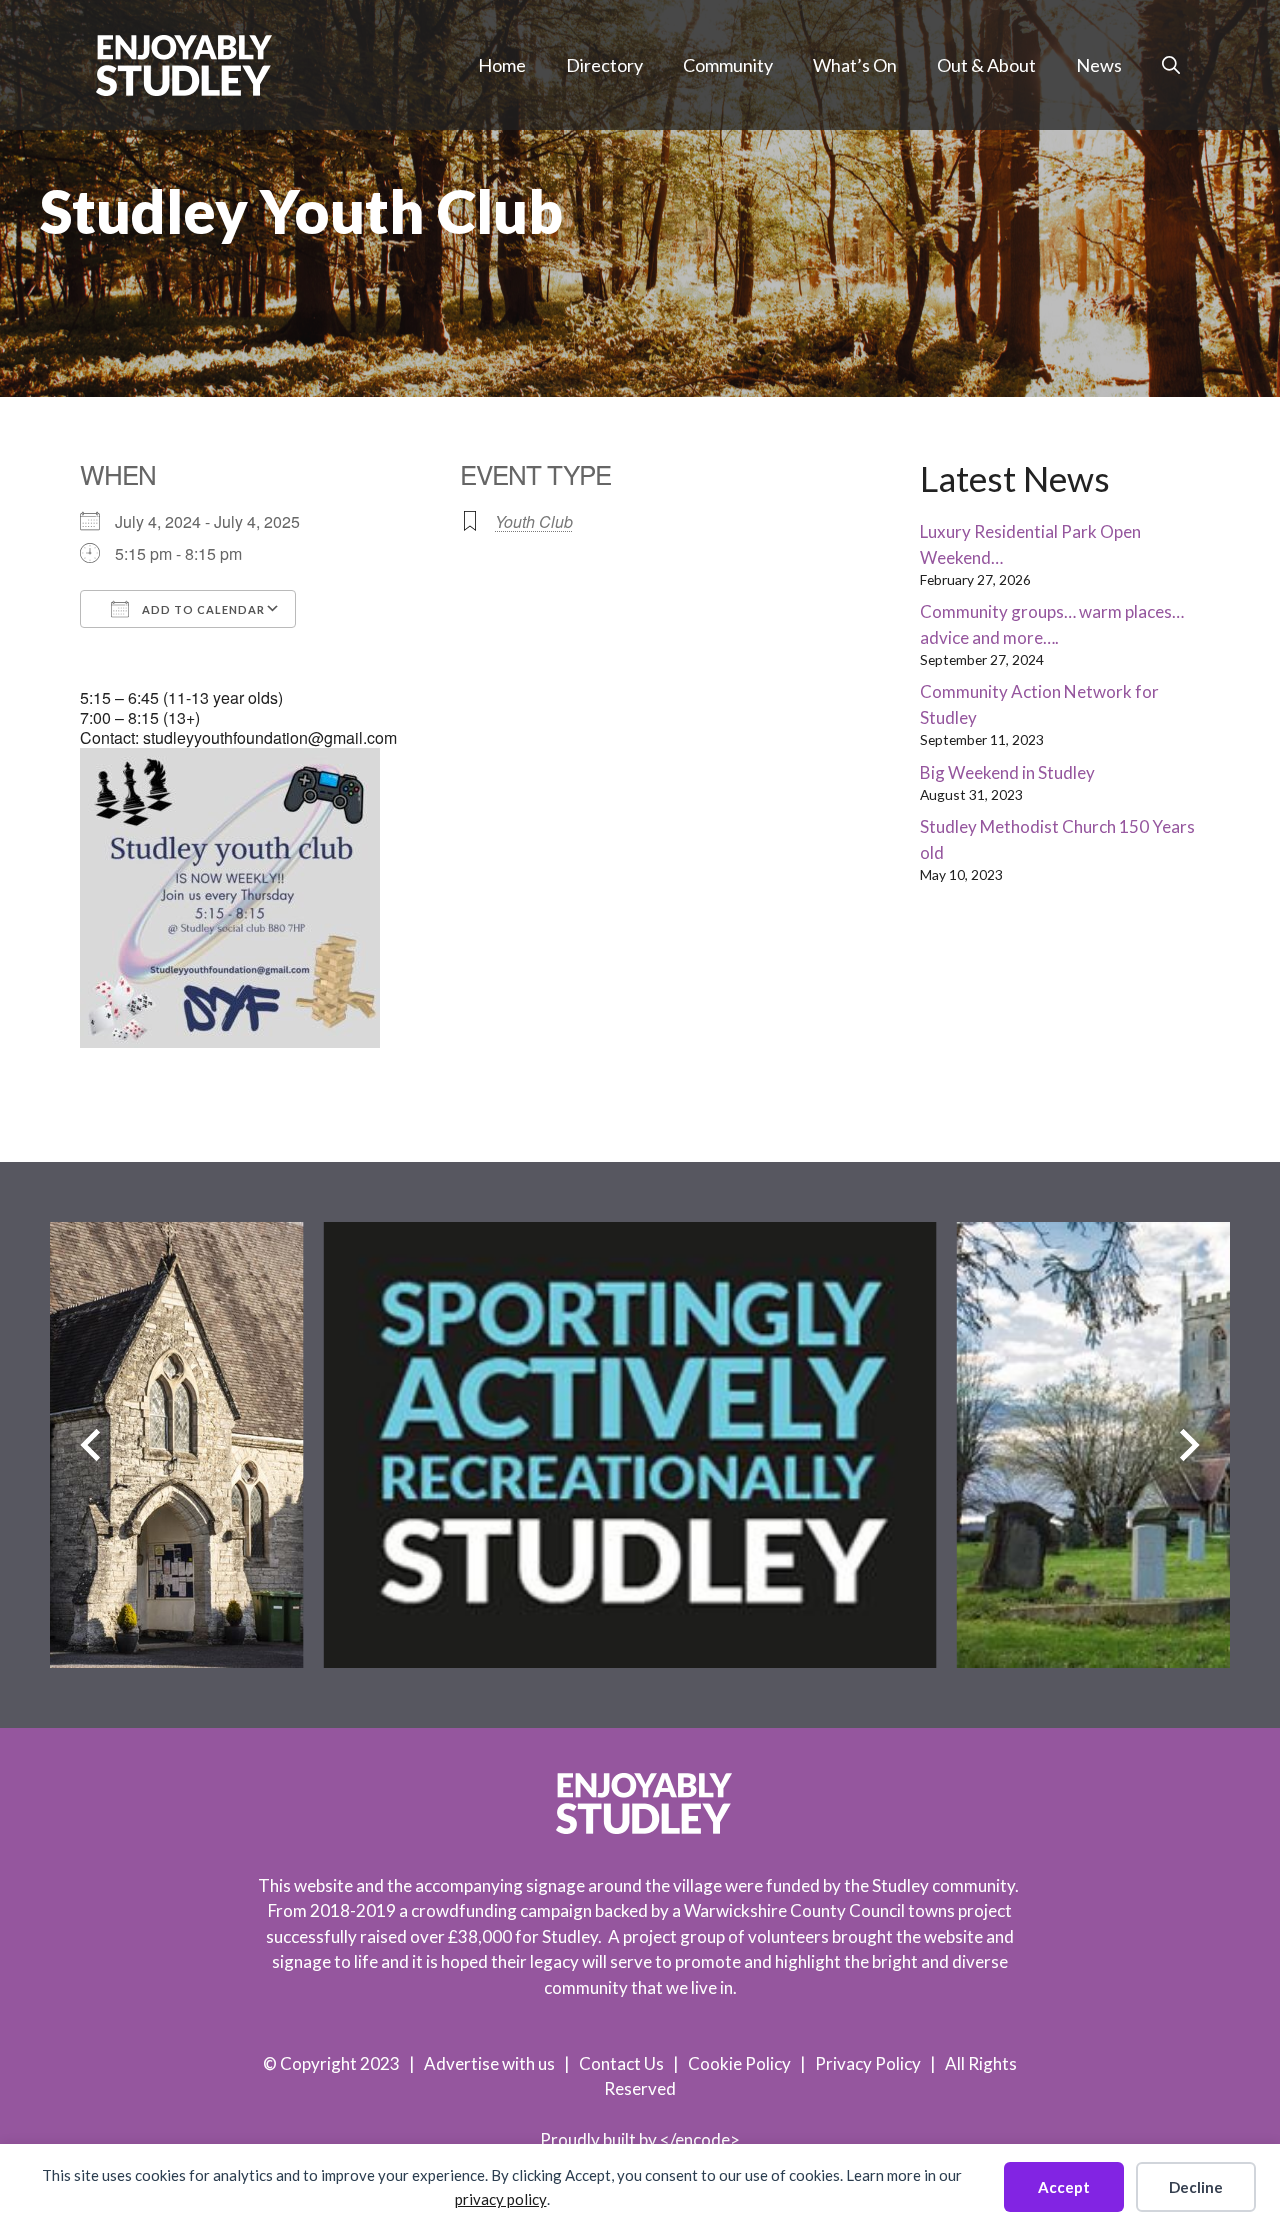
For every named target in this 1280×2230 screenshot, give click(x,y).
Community (728, 65)
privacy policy (501, 2199)
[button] (1171, 65)
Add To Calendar (202, 609)
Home (502, 65)
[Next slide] (1189, 1444)
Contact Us (621, 2063)
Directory (604, 65)
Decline (1196, 2187)
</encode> (700, 2139)
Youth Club (534, 521)
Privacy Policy (868, 2063)
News (1099, 65)
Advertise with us (489, 2063)
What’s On (855, 65)
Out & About (986, 65)
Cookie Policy (739, 2063)
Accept (1064, 2187)
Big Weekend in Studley (1007, 772)
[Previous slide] (90, 1444)
